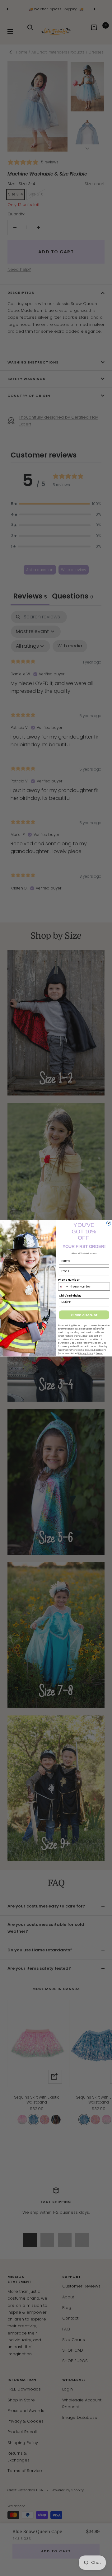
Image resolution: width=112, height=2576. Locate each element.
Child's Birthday (70, 1295)
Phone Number (69, 1280)
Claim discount (84, 1315)
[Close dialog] (109, 1223)
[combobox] (63, 1286)
